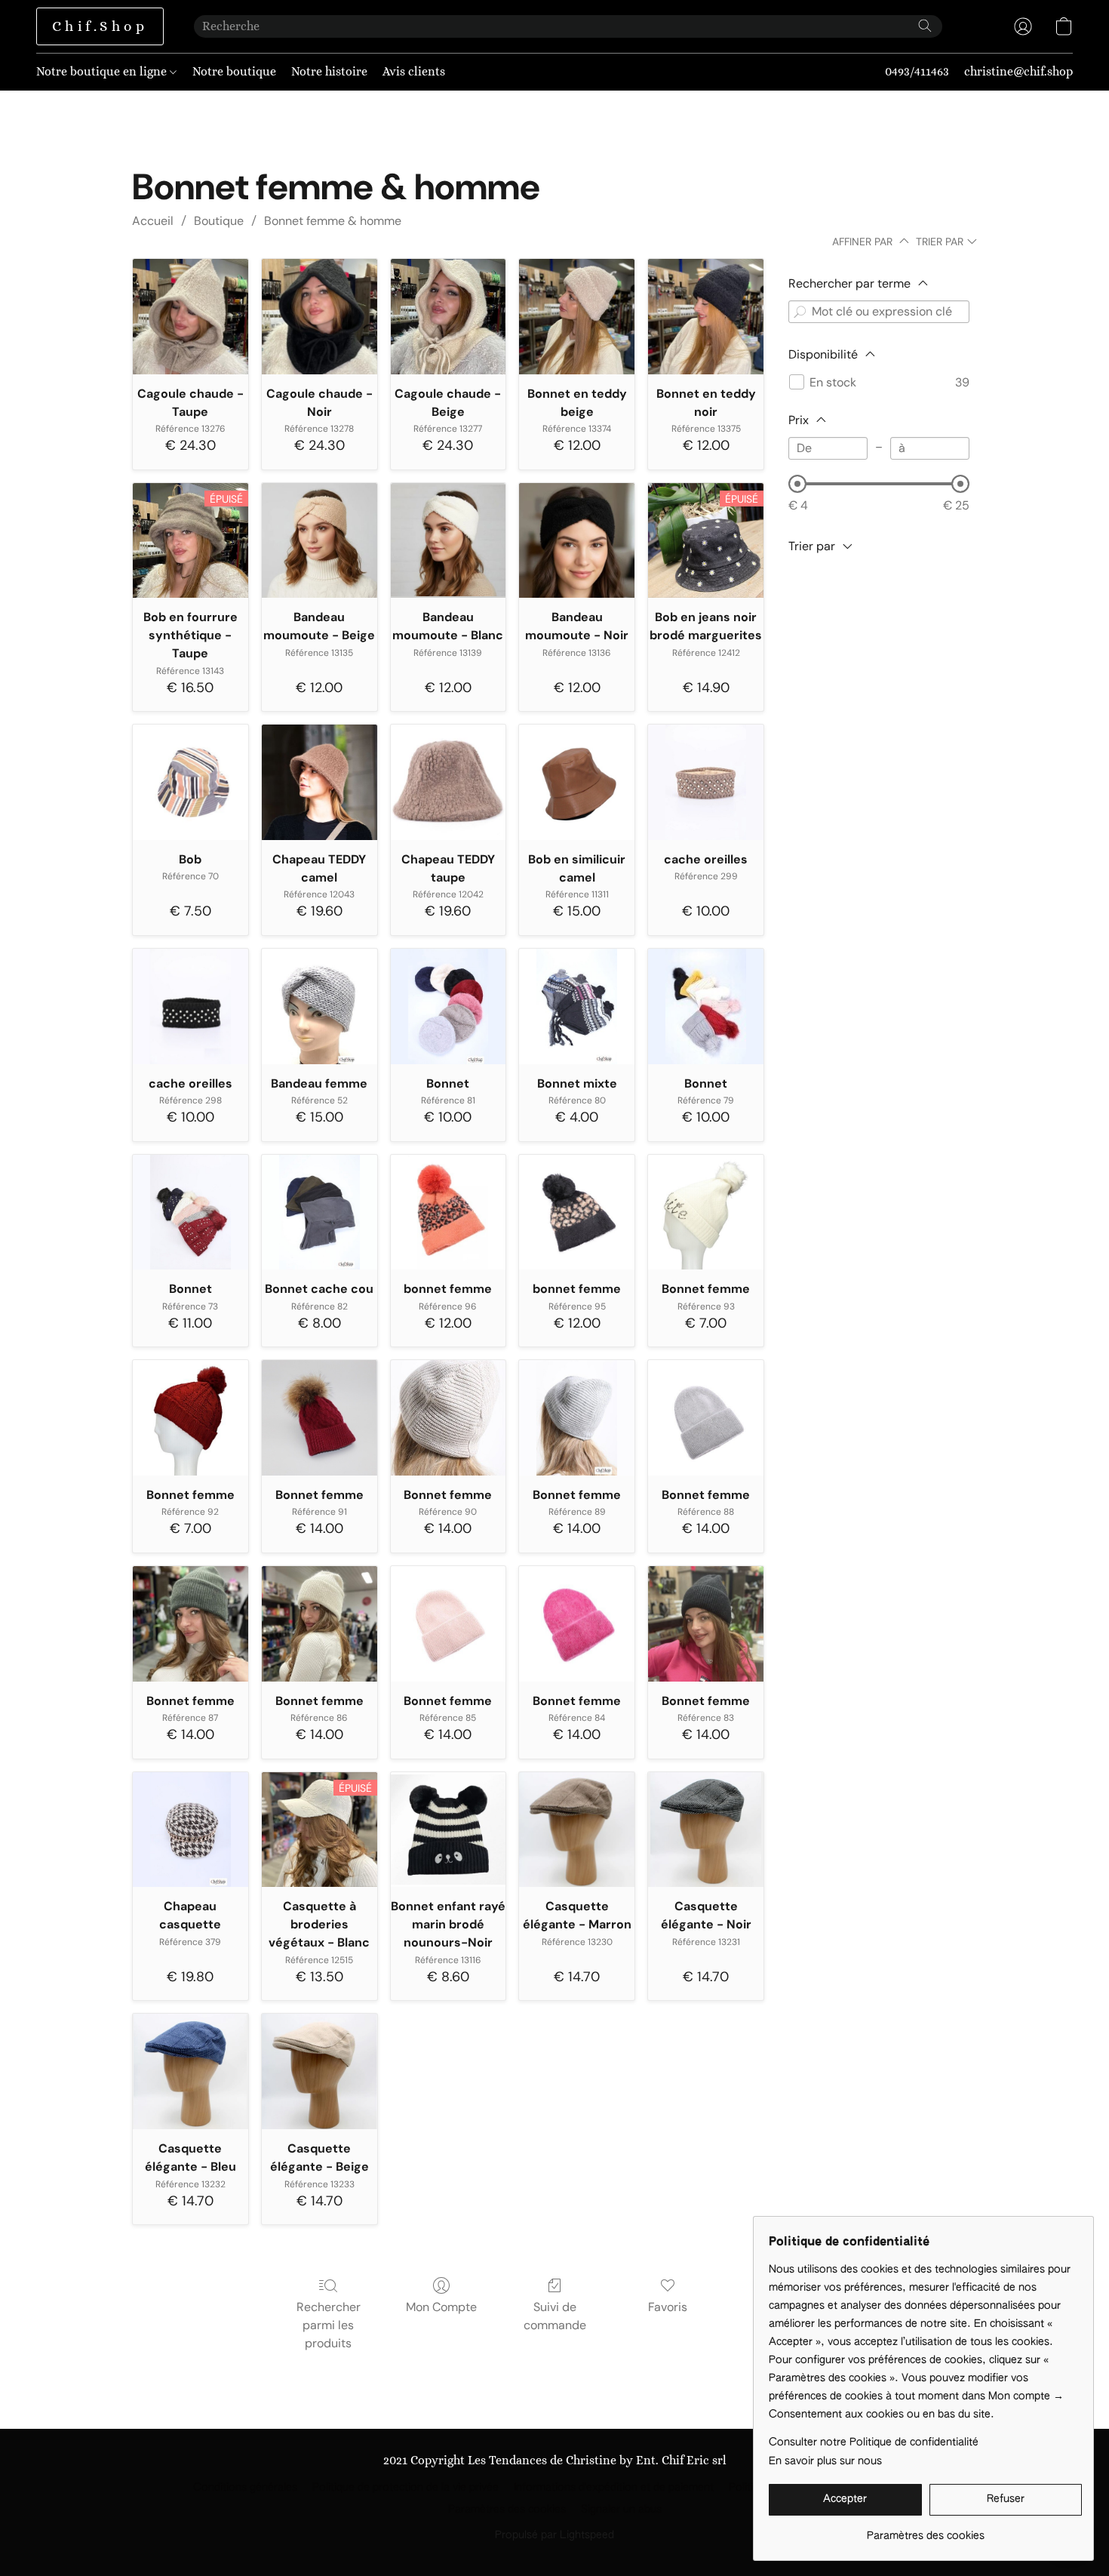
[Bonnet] (449, 1006)
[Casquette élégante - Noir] (706, 1830)
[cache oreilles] (706, 782)
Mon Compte (441, 2307)
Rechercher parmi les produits (329, 2325)
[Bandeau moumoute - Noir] (577, 541)
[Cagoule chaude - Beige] (449, 317)
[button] (100, 26)
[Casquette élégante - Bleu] (190, 2071)
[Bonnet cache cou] (319, 1213)
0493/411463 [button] (917, 71)
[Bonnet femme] (706, 1213)
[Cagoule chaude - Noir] (319, 317)
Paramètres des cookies (507, 2510)
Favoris (668, 2307)
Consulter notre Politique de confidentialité (874, 2442)
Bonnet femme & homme (333, 221)
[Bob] (190, 782)
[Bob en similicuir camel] (577, 782)
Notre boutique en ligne (103, 71)
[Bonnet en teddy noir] (706, 317)
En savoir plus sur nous (825, 2461)
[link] (925, 2530)
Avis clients (414, 71)
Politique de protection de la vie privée (406, 2488)
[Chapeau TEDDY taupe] (449, 782)
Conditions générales (245, 2488)
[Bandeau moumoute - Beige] (319, 541)
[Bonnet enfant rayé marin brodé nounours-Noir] (449, 1830)
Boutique (219, 221)
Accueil (153, 221)
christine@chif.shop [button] (1018, 71)
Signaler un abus (621, 2510)
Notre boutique (234, 71)
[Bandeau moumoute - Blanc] (449, 541)
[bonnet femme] (449, 1213)
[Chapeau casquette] (190, 1830)
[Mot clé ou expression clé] (800, 312)
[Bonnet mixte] (577, 1006)
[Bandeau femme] (319, 1006)
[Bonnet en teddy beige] (577, 317)
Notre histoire (329, 71)
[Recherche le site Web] (925, 26)
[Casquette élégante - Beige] (319, 2071)
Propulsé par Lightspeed (554, 2535)
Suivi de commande (555, 2316)
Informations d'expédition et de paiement (614, 2488)
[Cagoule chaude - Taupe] (190, 317)
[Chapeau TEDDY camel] (319, 782)
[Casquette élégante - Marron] (577, 1830)
